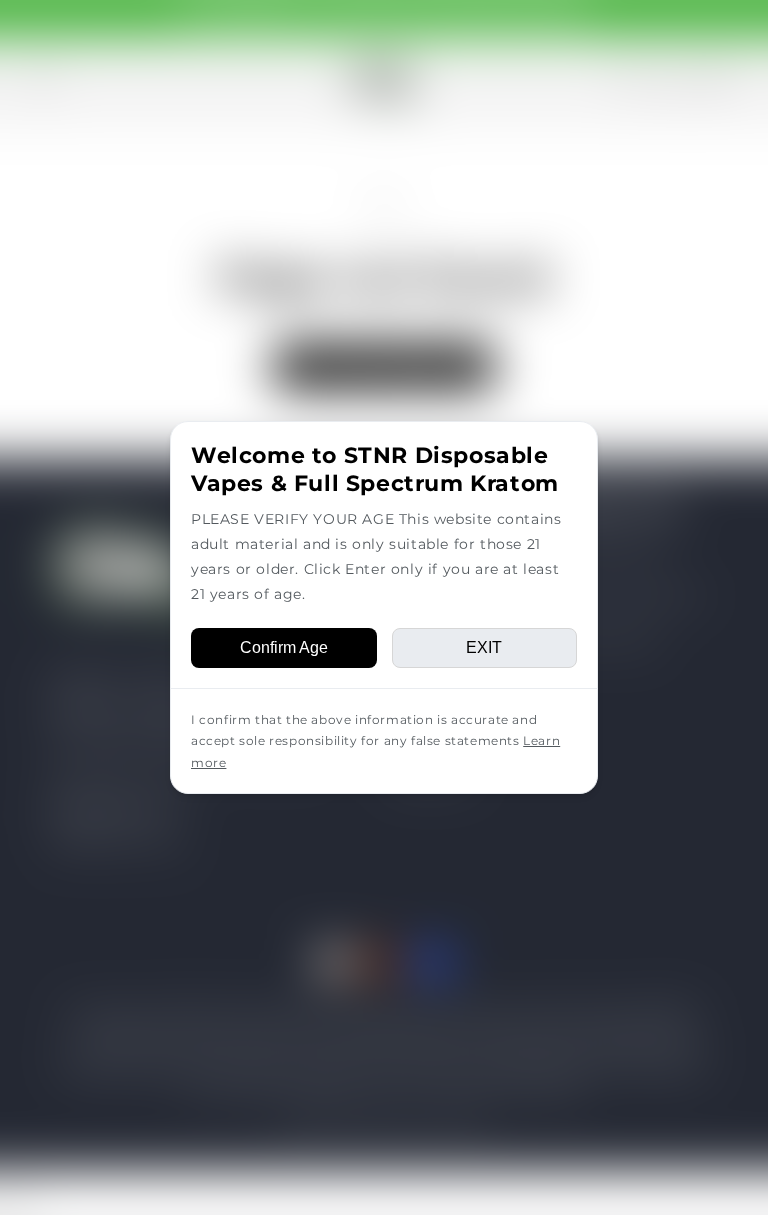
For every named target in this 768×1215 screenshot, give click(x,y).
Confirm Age (284, 647)
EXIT (484, 647)
